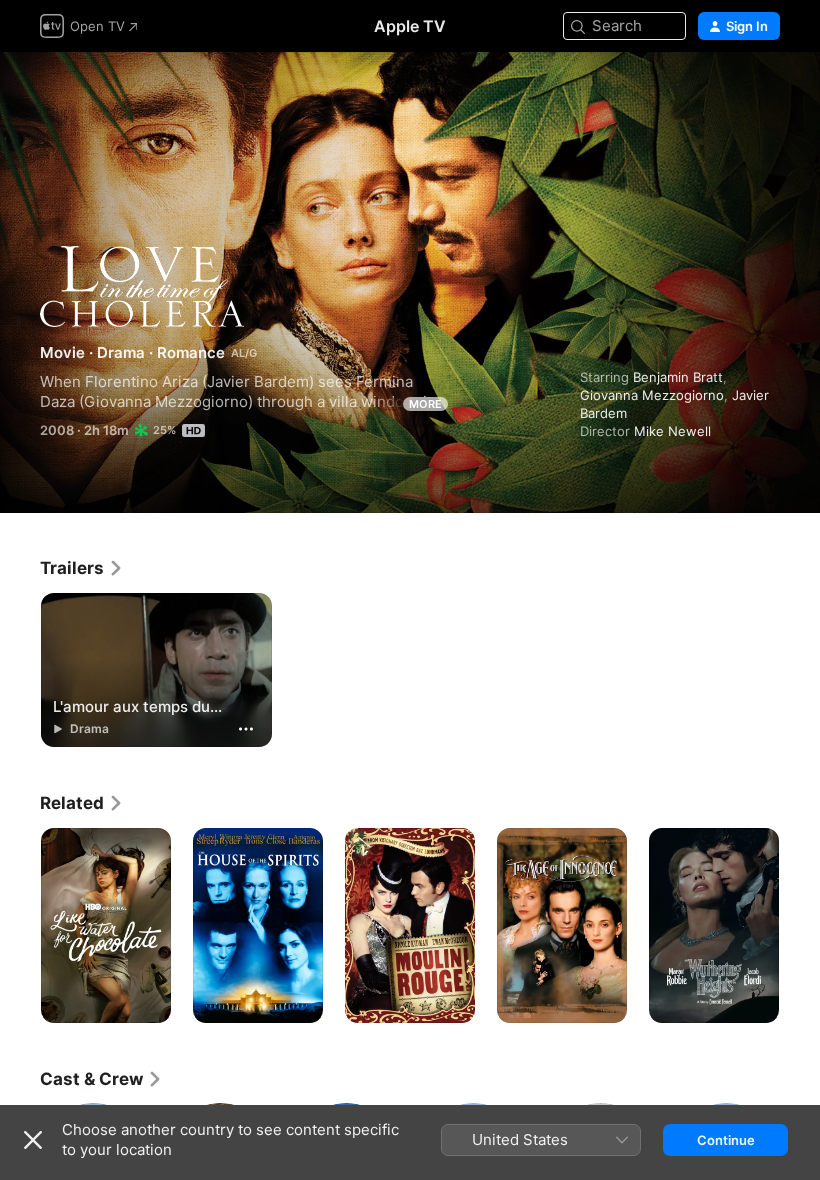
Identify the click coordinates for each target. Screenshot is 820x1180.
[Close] (33, 1140)
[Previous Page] (20, 926)
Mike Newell (672, 431)
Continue (726, 1140)
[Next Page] (800, 926)
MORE (425, 404)
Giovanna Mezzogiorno (652, 395)
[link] (82, 568)
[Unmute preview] (766, 91)
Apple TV (410, 26)
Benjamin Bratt (678, 377)
